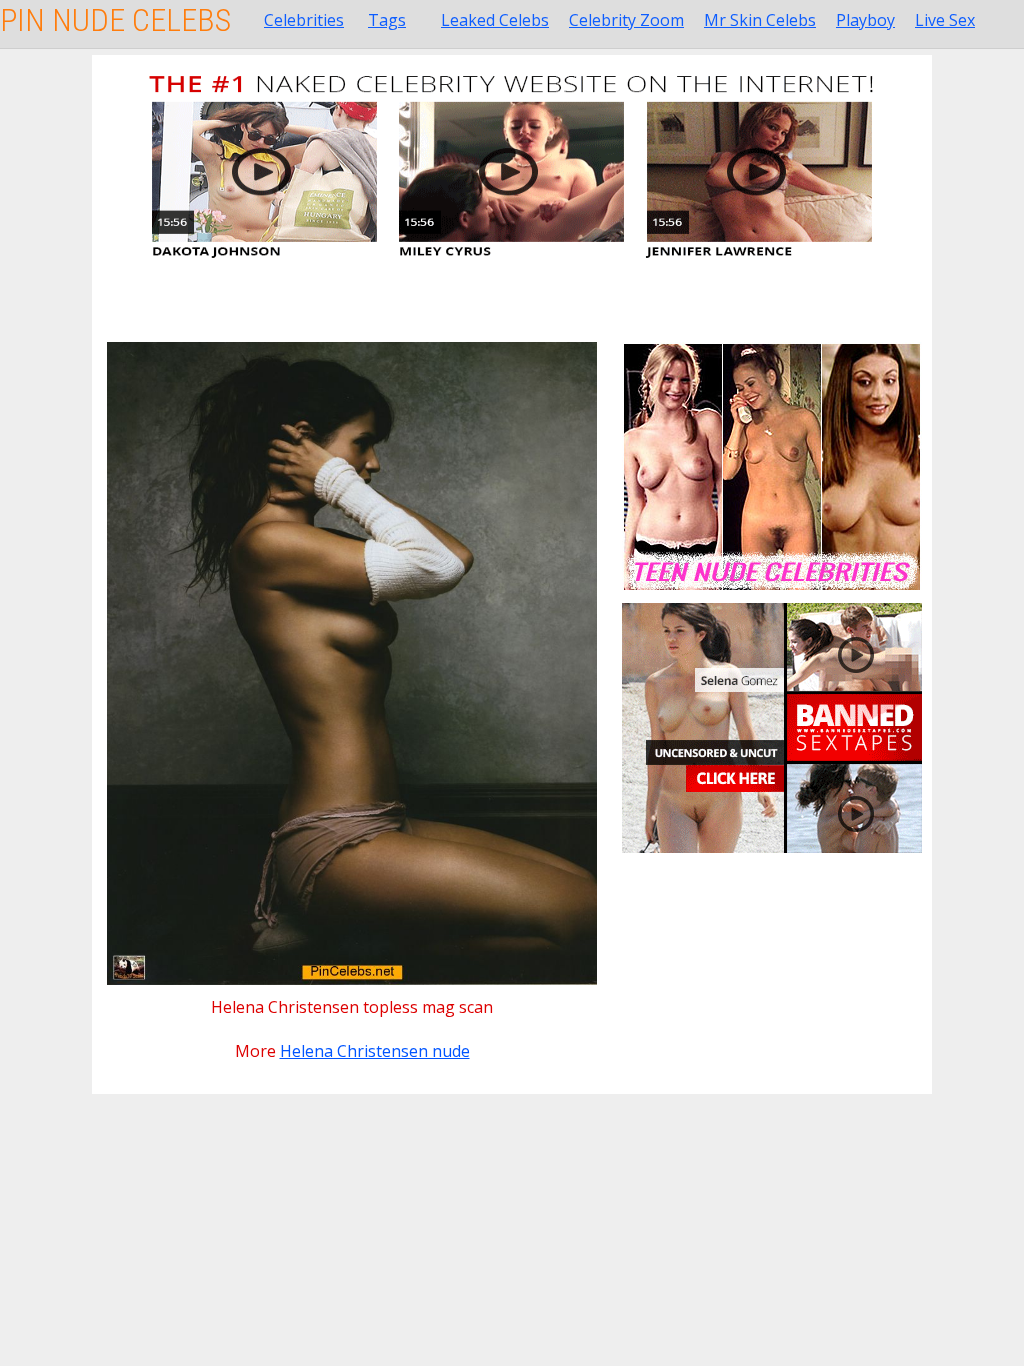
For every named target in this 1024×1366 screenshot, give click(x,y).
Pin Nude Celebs (115, 20)
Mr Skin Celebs (760, 20)
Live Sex (945, 20)
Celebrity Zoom (626, 20)
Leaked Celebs (495, 20)
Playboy (865, 20)
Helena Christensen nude (375, 1051)
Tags (387, 20)
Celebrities (304, 20)
